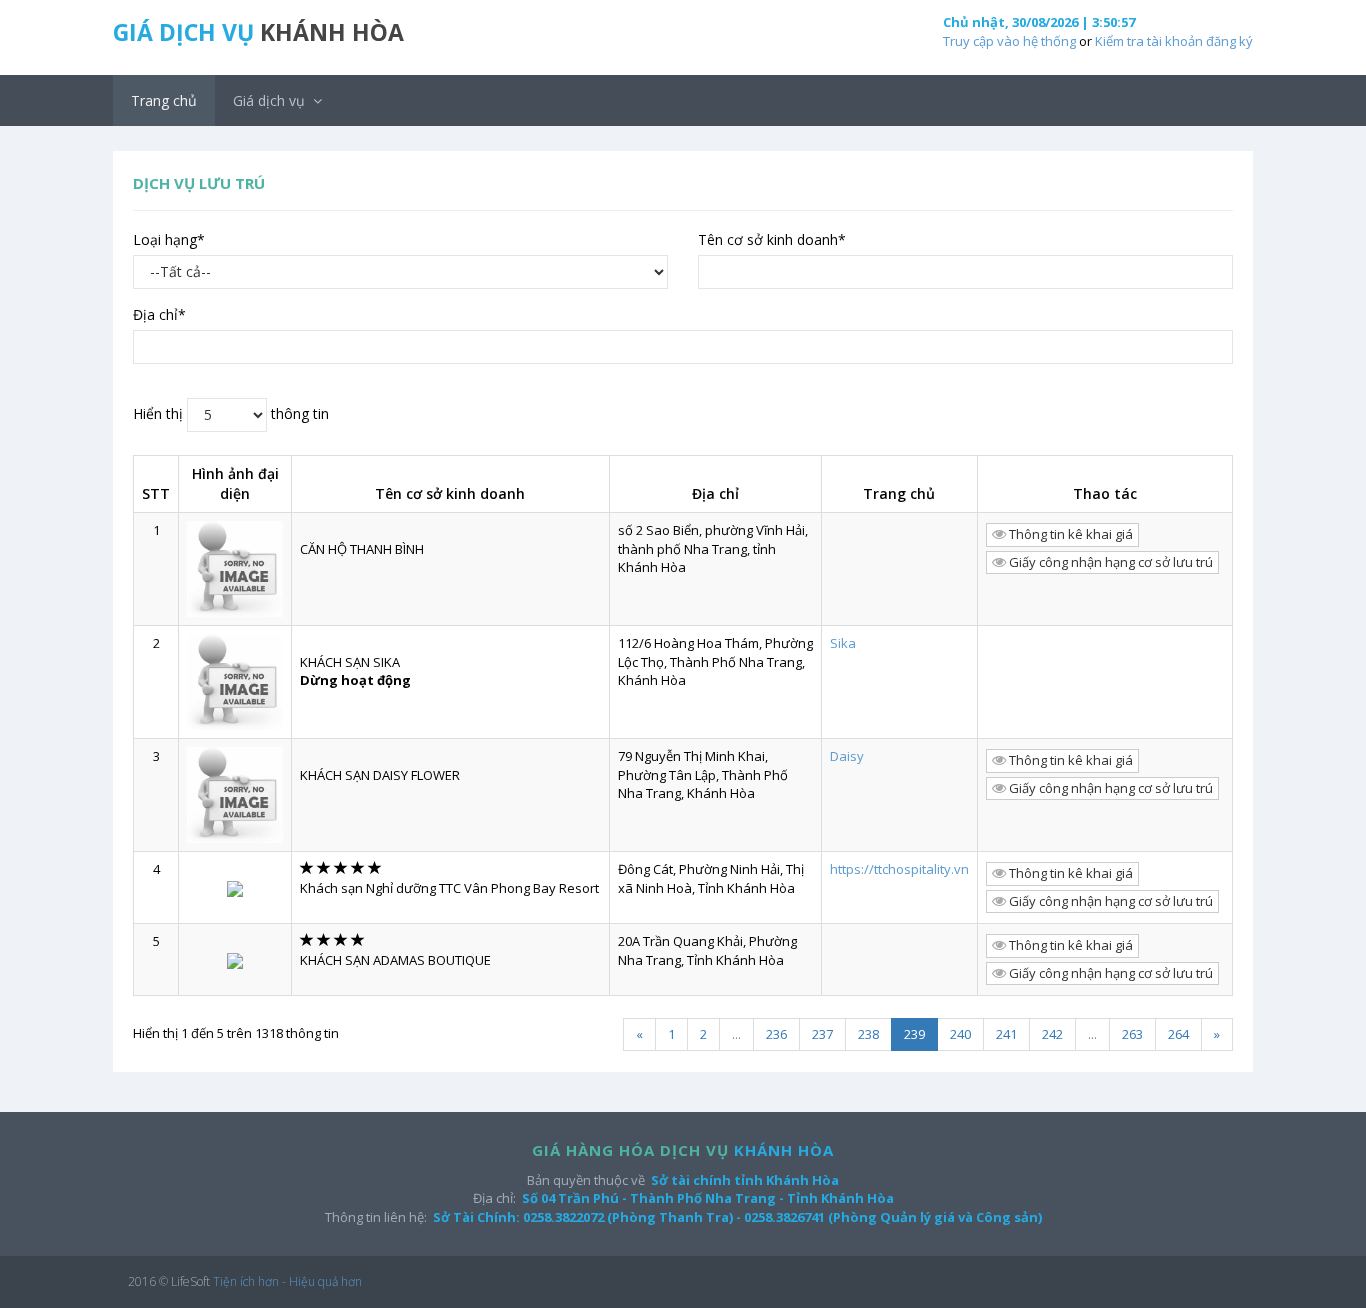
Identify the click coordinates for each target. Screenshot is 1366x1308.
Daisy (847, 756)
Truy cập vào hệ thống (1009, 41)
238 (868, 1034)
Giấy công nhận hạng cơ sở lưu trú (1109, 562)
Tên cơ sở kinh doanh (772, 239)
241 (1006, 1034)
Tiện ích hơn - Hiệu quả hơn (287, 1281)
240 (960, 1034)
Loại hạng (169, 239)
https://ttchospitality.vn (899, 869)
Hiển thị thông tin (231, 412)
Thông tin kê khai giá (1069, 534)
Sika (843, 643)
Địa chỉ (159, 314)
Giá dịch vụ (271, 100)
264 (1178, 1034)
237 (822, 1034)
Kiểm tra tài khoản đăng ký (1174, 41)
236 (776, 1034)
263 (1132, 1034)
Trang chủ (164, 100)
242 (1052, 1034)
